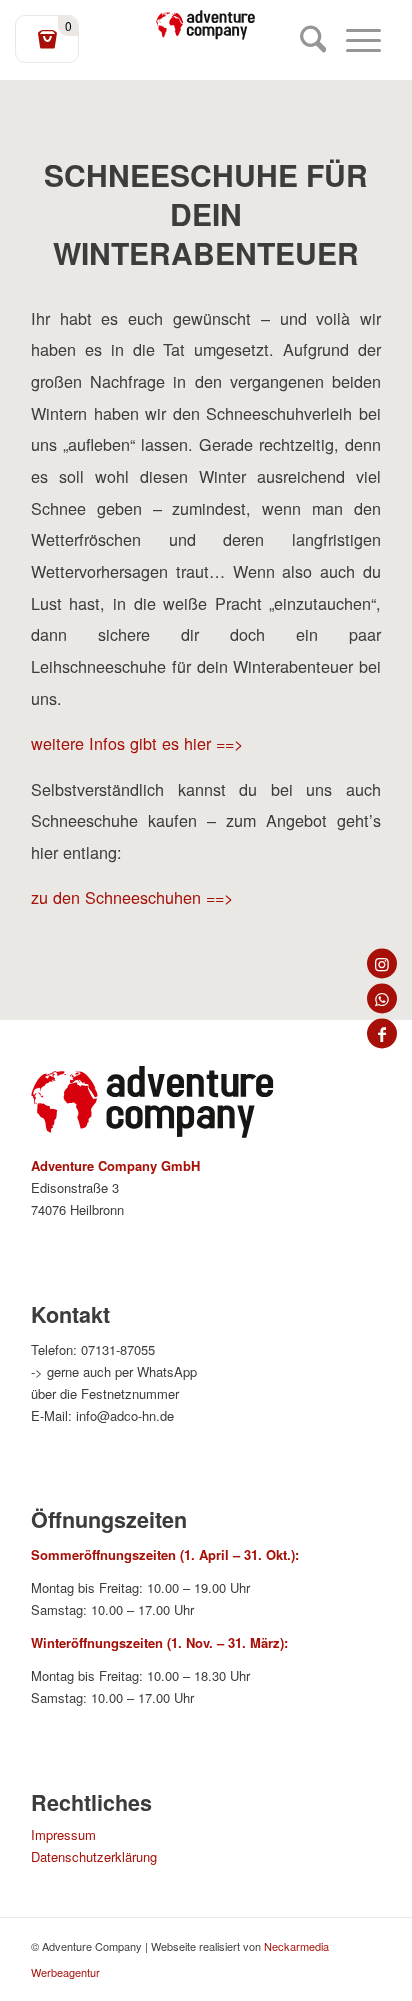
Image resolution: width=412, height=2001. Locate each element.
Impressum (63, 1834)
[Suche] (303, 40)
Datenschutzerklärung (94, 1856)
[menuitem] (303, 40)
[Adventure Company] (206, 25)
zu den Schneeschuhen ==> (132, 897)
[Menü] (353, 40)
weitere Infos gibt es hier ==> (137, 743)
